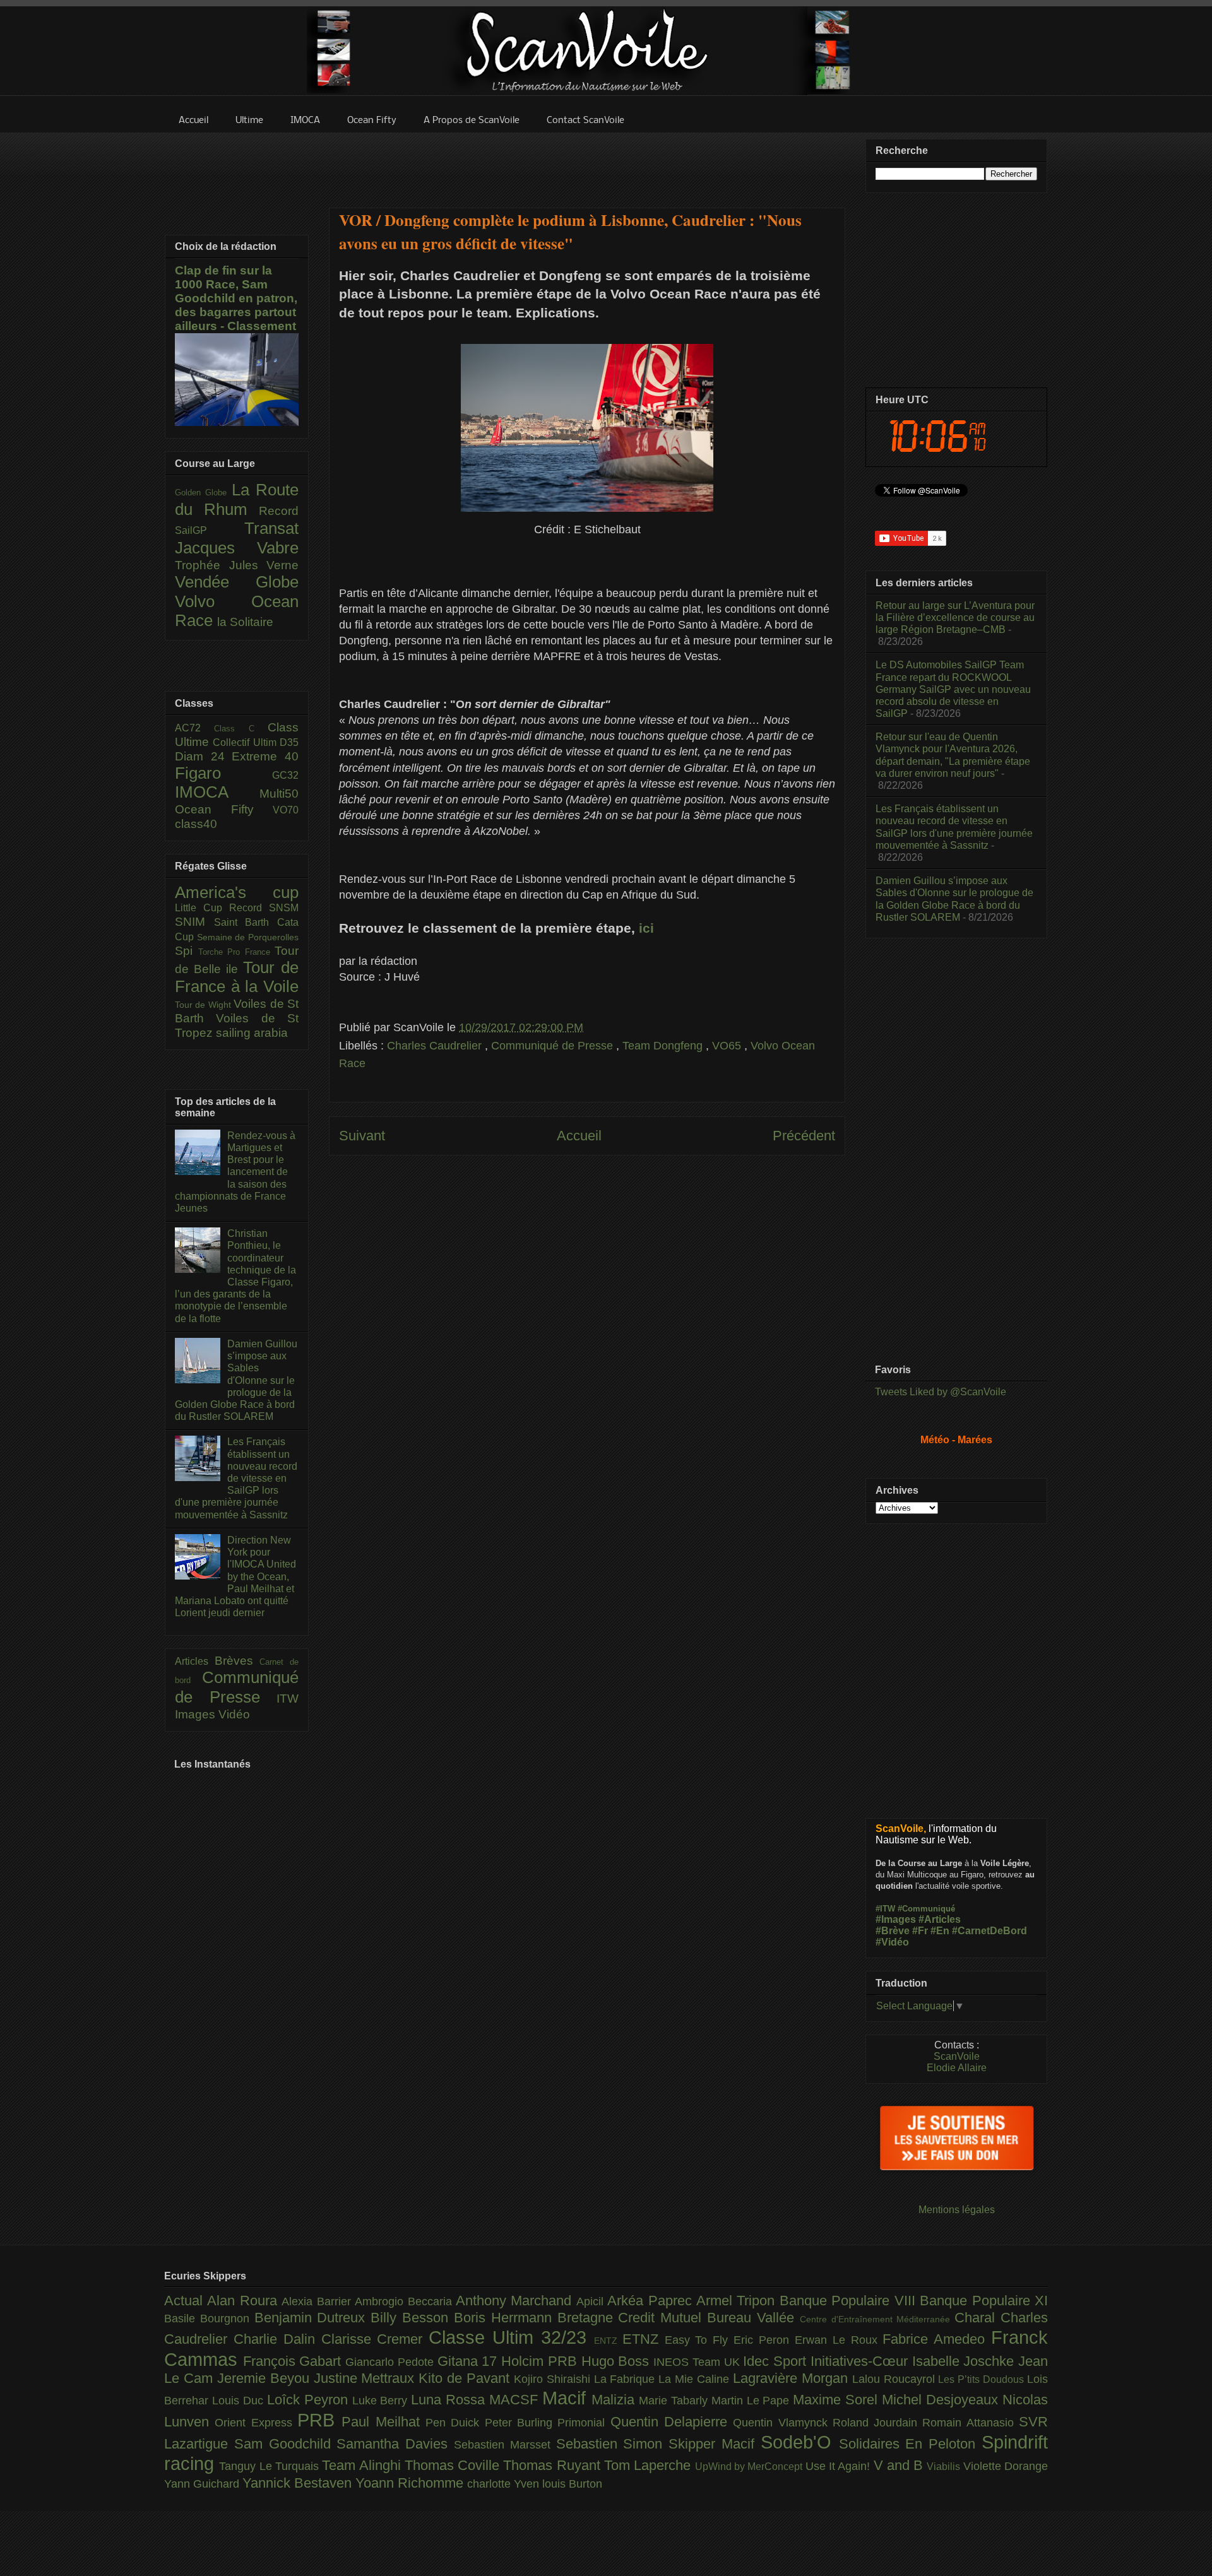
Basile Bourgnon (209, 2319)
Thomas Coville (454, 2465)
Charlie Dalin (277, 2339)
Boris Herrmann (506, 2318)
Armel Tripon (738, 2301)
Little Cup (202, 908)
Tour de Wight (204, 1005)
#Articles (940, 1919)
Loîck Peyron (310, 2400)
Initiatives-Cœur (861, 2361)
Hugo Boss (617, 2361)
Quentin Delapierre (672, 2422)
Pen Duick (455, 2423)
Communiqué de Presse (554, 1046)
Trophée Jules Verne (237, 565)
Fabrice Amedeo (937, 2339)
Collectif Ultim (246, 742)
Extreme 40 (265, 756)
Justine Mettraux (366, 2378)
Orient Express (256, 2423)
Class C (241, 729)
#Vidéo (892, 1942)
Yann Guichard (203, 2484)
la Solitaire (245, 622)
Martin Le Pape (752, 2401)
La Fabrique (627, 2379)
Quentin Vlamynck (783, 2423)
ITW (288, 1699)
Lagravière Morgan (793, 2378)
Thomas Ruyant (554, 2465)
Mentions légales (957, 2210)
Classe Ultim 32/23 (511, 2337)
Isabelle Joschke (965, 2361)
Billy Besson (412, 2318)
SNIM (194, 922)
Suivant (362, 1136)
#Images (896, 1919)
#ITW (885, 1909)
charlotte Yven (505, 2484)
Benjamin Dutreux (313, 2318)
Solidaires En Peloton (910, 2444)
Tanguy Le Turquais (270, 2466)
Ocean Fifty (224, 809)
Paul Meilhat (383, 2422)
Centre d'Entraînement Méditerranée (877, 2319)
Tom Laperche (650, 2465)
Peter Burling (521, 2423)
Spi (187, 951)
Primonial (584, 2423)
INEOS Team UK (698, 2362)
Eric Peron (764, 2340)
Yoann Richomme (411, 2483)
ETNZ (644, 2339)
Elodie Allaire (957, 2068)
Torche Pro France (237, 952)
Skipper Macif (715, 2444)
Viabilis (945, 2466)
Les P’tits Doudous (983, 2379)
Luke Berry (382, 2401)
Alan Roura (244, 2301)
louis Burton (572, 2484)
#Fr (920, 1931)
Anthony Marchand (516, 2301)
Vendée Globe (237, 582)
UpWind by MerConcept (750, 2466)
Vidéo (234, 1714)
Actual (186, 2301)
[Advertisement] (587, 162)
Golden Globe (203, 493)
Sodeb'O (800, 2442)
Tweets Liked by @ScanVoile (941, 1392)
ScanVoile (957, 2056)
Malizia (615, 2400)
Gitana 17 (469, 2361)
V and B (900, 2465)
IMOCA (217, 792)
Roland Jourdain (878, 2423)
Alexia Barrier (318, 2301)
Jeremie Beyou (265, 2378)
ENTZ (608, 2341)
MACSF (516, 2400)
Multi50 (279, 794)
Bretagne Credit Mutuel (632, 2318)
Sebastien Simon (613, 2444)
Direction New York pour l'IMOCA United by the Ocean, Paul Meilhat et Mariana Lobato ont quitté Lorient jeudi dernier (235, 1576)
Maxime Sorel (837, 2400)
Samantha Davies (395, 2444)
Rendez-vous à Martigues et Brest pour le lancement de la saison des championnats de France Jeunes (235, 1172)
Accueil (579, 1136)
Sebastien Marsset (505, 2445)
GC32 (285, 775)
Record (279, 511)
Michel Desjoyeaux (942, 2400)
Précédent (804, 1136)
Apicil (592, 2301)
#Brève (893, 1931)
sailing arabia (252, 1033)
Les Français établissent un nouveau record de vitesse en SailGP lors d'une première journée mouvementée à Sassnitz (236, 1478)
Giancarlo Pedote (391, 2362)
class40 (196, 824)
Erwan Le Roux (839, 2340)
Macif (567, 2398)
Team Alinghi (363, 2465)
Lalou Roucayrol (895, 2379)
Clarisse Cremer (375, 2339)
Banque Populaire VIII (850, 2301)
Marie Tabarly (675, 2401)
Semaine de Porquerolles (248, 937)
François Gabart (294, 2361)
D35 (289, 742)
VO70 (286, 810)
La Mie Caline (696, 2379)
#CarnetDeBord (989, 1931)
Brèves (237, 1661)
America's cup (237, 892)
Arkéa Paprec (652, 2301)
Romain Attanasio (971, 2423)
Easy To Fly (699, 2340)
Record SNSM (264, 908)
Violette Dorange (1006, 2466)
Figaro (223, 773)
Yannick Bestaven (299, 2483)
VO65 (728, 1046)
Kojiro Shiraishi (554, 2379)
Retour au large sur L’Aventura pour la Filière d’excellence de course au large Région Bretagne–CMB (955, 617)
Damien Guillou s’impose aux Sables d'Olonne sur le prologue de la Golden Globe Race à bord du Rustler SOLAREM (236, 1380)
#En (940, 1931)
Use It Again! (840, 2466)
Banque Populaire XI (984, 2301)
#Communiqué (926, 1909)
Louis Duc (240, 2401)
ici (645, 928)
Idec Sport (776, 2361)
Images (197, 1714)
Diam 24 (203, 756)
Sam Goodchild (286, 2444)
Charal (977, 2318)
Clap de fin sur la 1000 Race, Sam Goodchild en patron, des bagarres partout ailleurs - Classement (236, 298)
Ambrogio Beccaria (405, 2301)
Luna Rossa (450, 2400)
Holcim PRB (541, 2361)
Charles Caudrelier (436, 1046)
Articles (195, 1661)
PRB (319, 2420)
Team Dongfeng (664, 1046)
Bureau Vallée (753, 2318)
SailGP (210, 530)
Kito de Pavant (466, 2378)
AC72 (194, 728)
